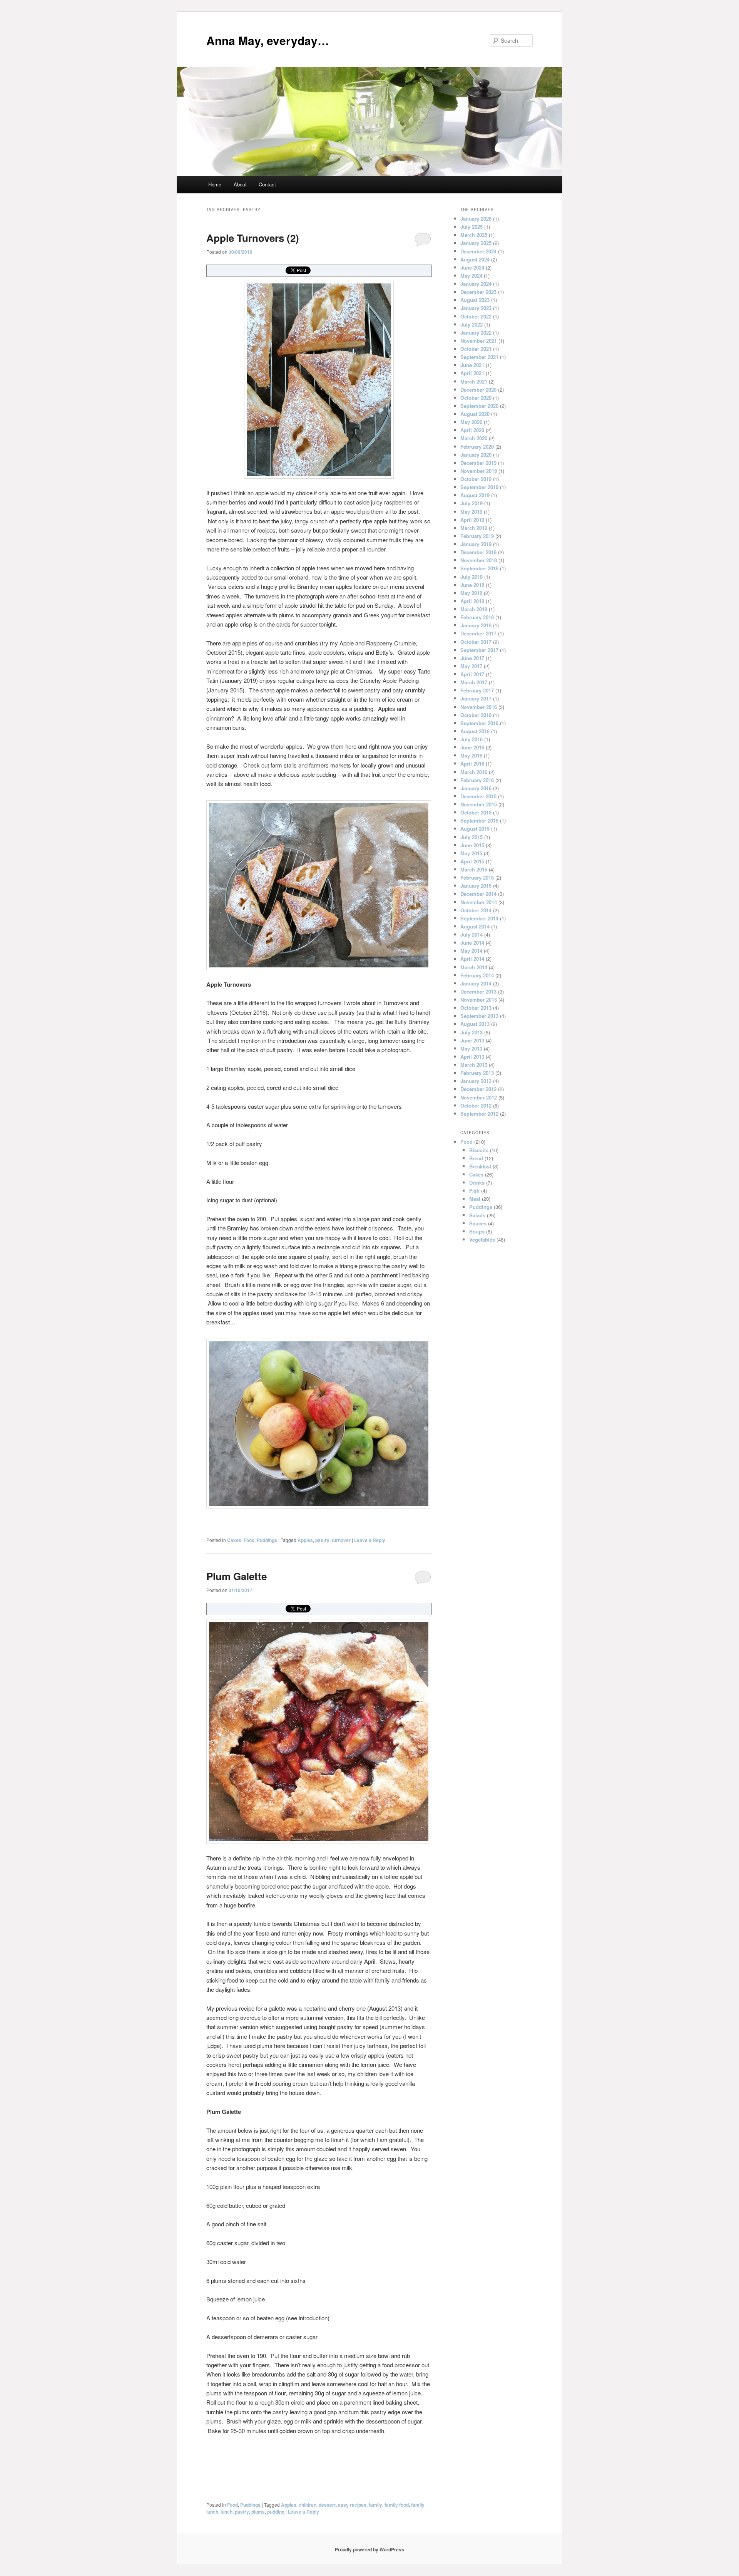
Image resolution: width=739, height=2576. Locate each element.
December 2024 (478, 251)
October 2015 (476, 812)
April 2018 (472, 601)
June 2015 (472, 845)
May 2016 (471, 755)
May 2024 (471, 276)
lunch (227, 2512)
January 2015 (476, 886)
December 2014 (478, 894)
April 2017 (472, 674)
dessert (327, 2505)
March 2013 (474, 1065)
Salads (477, 1215)
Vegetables (482, 1239)
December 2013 (478, 991)
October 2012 (476, 1105)
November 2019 (479, 471)
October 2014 (476, 910)
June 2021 (472, 365)
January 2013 (476, 1081)
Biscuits (479, 1150)
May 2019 (471, 512)
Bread (476, 1158)
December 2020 (478, 390)
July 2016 (471, 739)
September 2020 (479, 406)
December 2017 (478, 633)
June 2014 (472, 943)
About (240, 184)
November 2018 (479, 560)
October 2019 (476, 479)
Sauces (478, 1223)
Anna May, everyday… (268, 40)
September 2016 (479, 723)
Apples (305, 1540)
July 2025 (471, 227)
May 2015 (471, 853)
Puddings (267, 1540)
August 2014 (475, 926)
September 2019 (479, 487)
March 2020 (474, 438)
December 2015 (478, 796)
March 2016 (474, 772)
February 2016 (477, 780)
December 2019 (478, 463)
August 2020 (475, 414)
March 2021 (474, 381)
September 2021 (479, 357)
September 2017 (479, 650)
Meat (475, 1199)
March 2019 (474, 528)
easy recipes (352, 2505)
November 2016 (479, 707)
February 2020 (477, 447)
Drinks (477, 1182)
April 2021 (472, 373)
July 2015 (471, 837)
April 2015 (472, 861)
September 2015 (479, 820)
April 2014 (472, 959)
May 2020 (471, 422)
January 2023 (476, 308)
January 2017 (476, 698)
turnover (341, 1540)
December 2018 (478, 552)
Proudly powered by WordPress (369, 2549)
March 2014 (474, 967)
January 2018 (476, 625)
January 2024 (476, 284)
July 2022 (471, 324)
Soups (477, 1231)
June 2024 (472, 267)
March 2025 (474, 235)
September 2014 (479, 918)
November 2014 (479, 902)
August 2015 (475, 829)
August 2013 (475, 1024)
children (308, 2505)
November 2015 (479, 804)
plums (258, 2512)
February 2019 (477, 536)
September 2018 (479, 568)
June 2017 (472, 658)
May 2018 (471, 593)
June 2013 (472, 1040)
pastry (322, 1540)
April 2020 (472, 430)
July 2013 (471, 1032)
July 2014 (471, 934)
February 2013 (477, 1073)
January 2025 (476, 243)
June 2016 (472, 747)
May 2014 (471, 951)
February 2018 (477, 617)
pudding (276, 2512)
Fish (474, 1191)
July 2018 (471, 577)
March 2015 (474, 869)
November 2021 (479, 341)
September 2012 (479, 1114)
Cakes (234, 1540)
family (375, 2505)
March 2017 (474, 682)
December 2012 (478, 1089)
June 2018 (472, 585)
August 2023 (475, 300)
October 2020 (476, 398)
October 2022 (476, 316)
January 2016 (476, 788)
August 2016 (475, 731)
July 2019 (471, 503)
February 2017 (477, 690)
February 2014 (477, 975)
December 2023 (478, 292)
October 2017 (476, 642)
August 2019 (475, 495)
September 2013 (479, 1016)
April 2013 (472, 1057)
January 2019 (476, 544)
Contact (267, 184)
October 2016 (476, 715)
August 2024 (475, 259)
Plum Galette (237, 1576)
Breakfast (480, 1166)
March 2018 (474, 609)
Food (249, 1540)
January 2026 (476, 219)
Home (215, 184)
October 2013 (476, 1008)
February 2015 (477, 877)
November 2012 (479, 1097)
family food (397, 2505)
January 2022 (476, 333)
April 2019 (472, 520)
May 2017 (471, 666)
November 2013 (479, 1000)
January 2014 (476, 983)
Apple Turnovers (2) (253, 238)
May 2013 (471, 1048)
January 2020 (476, 455)
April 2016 (472, 763)
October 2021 (476, 349)
